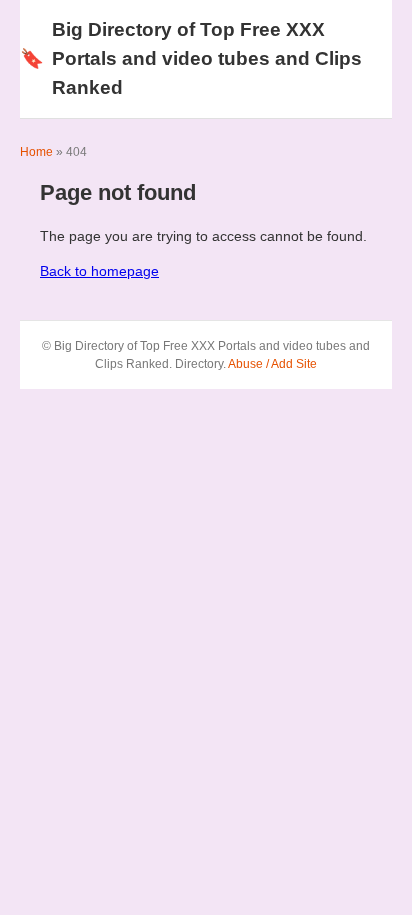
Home (36, 152)
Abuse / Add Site (272, 364)
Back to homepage (99, 271)
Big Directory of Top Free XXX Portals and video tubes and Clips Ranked (191, 58)
